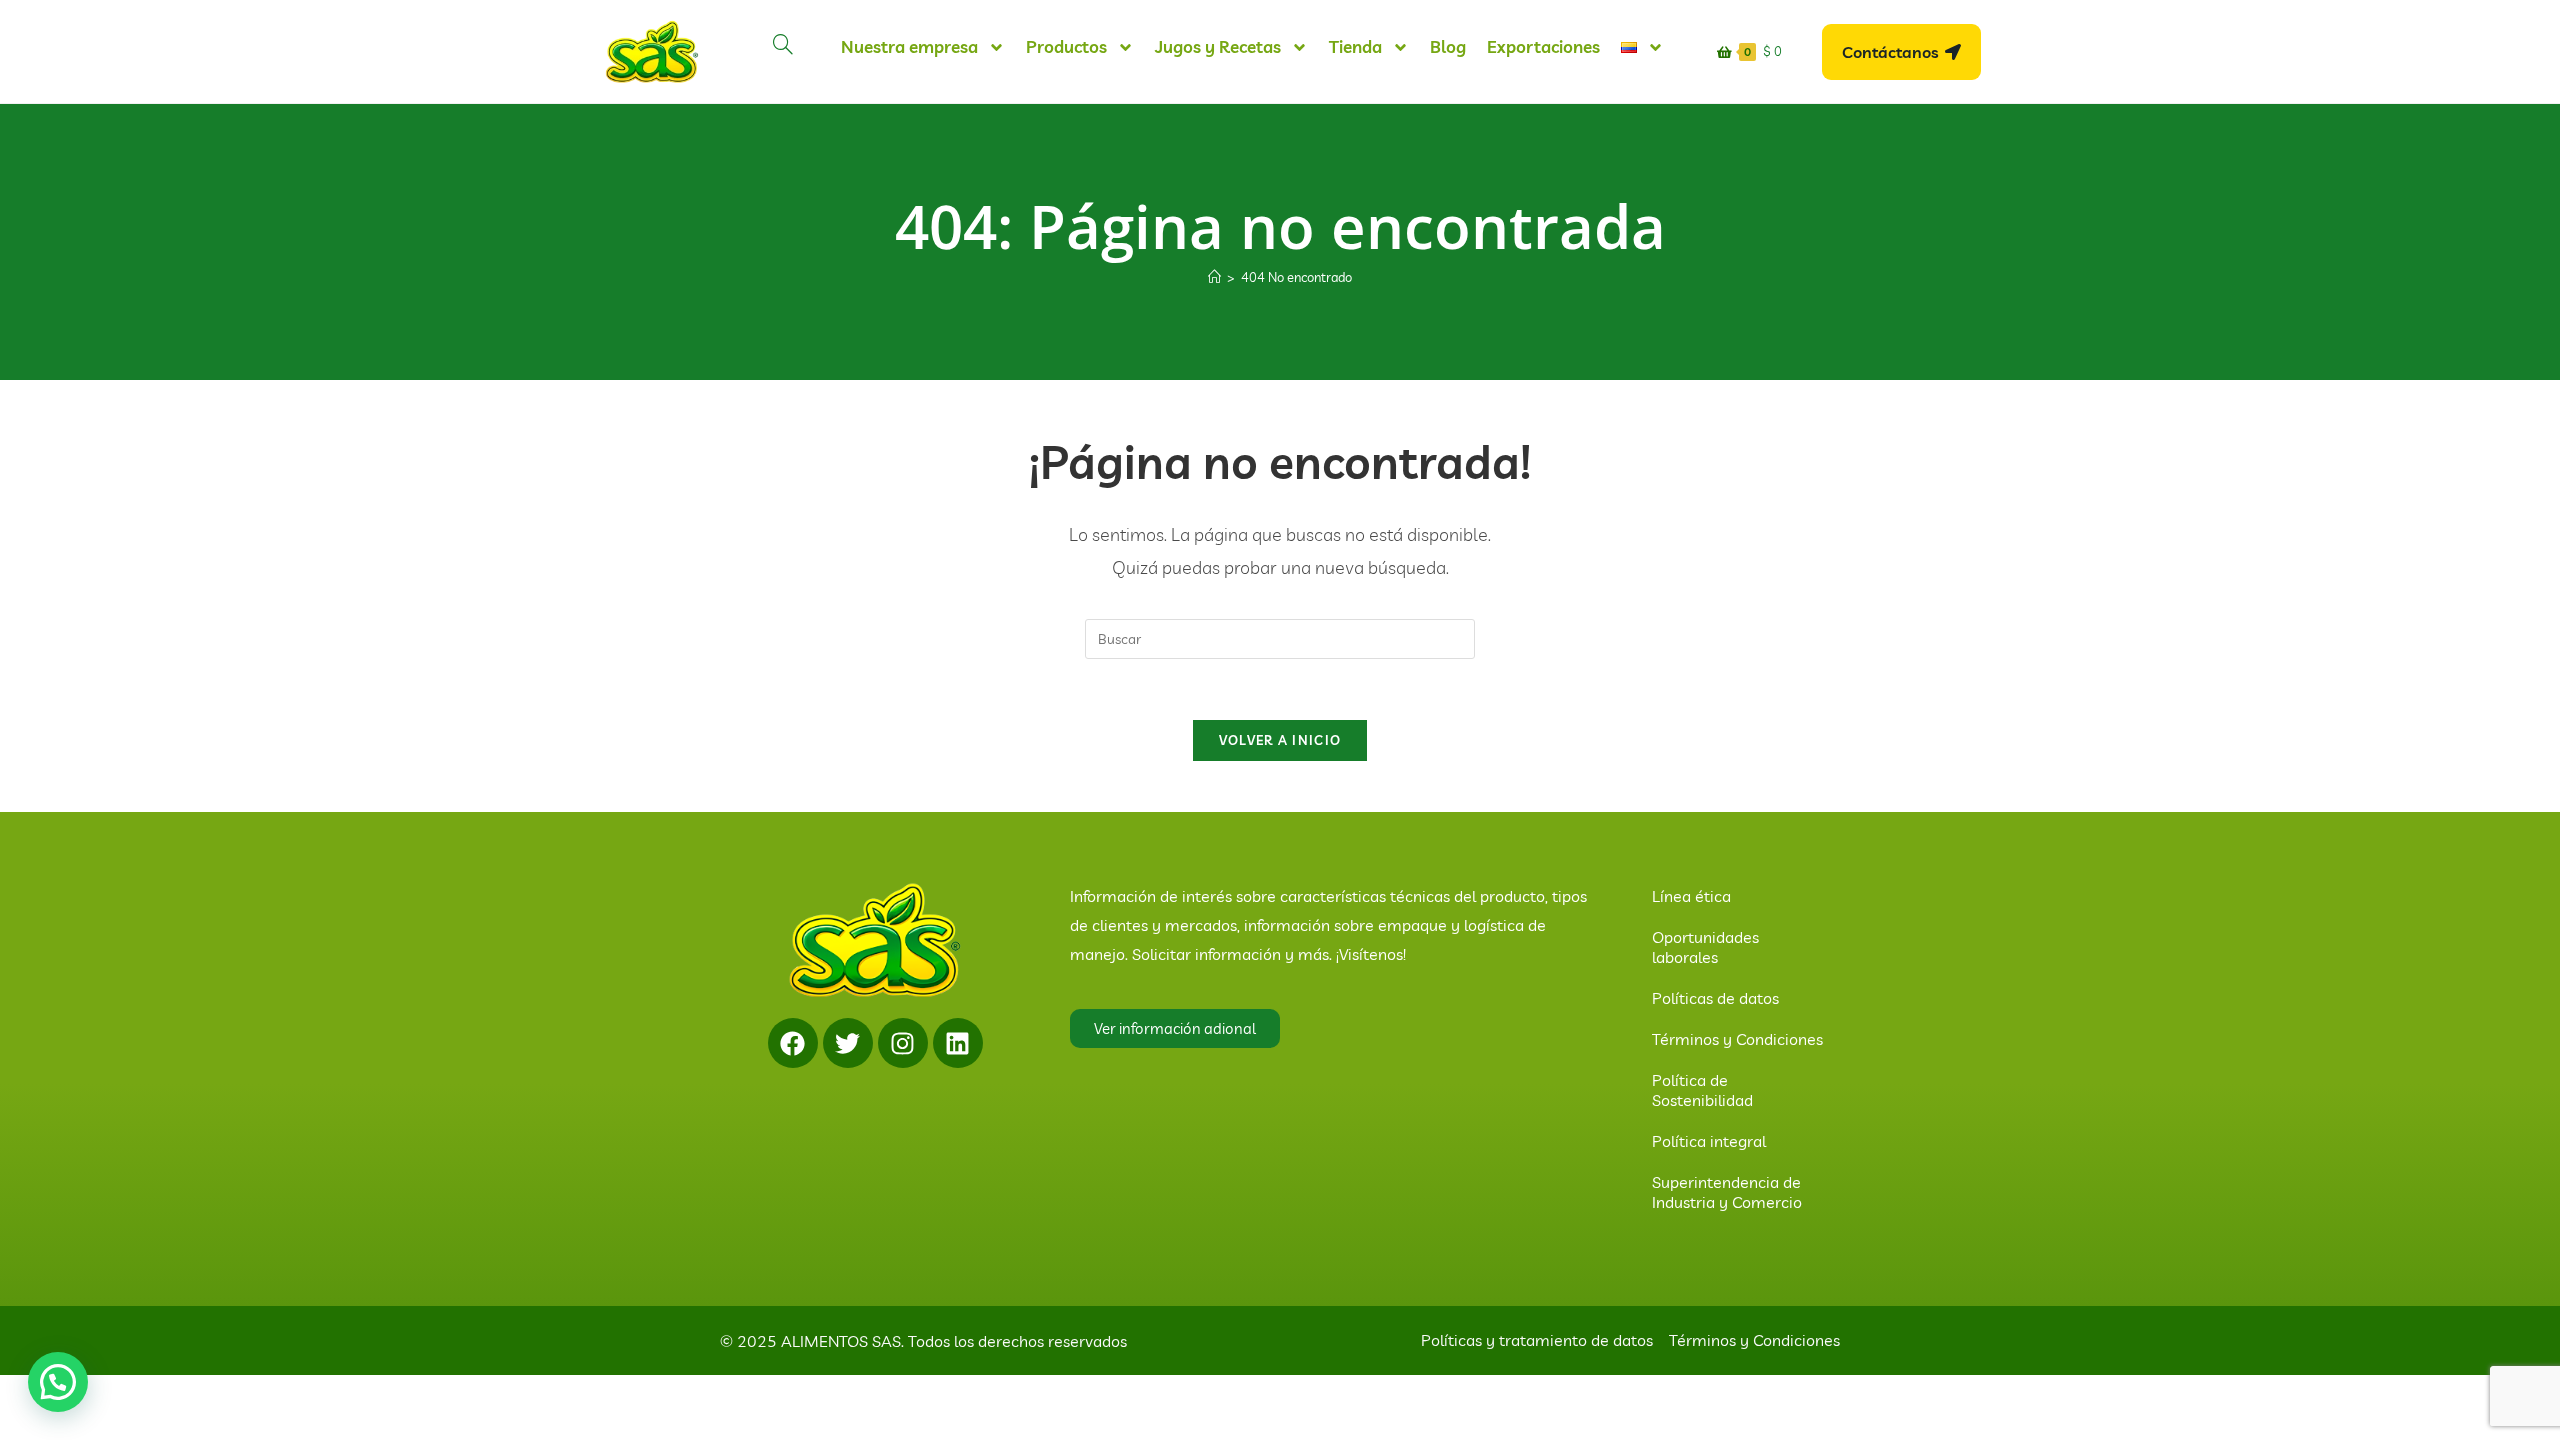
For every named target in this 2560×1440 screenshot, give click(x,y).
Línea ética (1691, 896)
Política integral (1709, 1141)
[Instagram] (903, 1043)
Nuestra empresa (909, 46)
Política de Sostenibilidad (1702, 1090)
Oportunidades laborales (1705, 947)
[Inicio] (1214, 277)
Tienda (1355, 46)
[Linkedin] (958, 1043)
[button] (58, 1382)
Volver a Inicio (1280, 740)
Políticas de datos (1715, 998)
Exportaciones (1543, 46)
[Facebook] (793, 1043)
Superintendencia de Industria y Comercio (1727, 1192)
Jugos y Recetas (1218, 46)
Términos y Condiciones (1737, 1039)
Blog (1448, 46)
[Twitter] (848, 1043)
